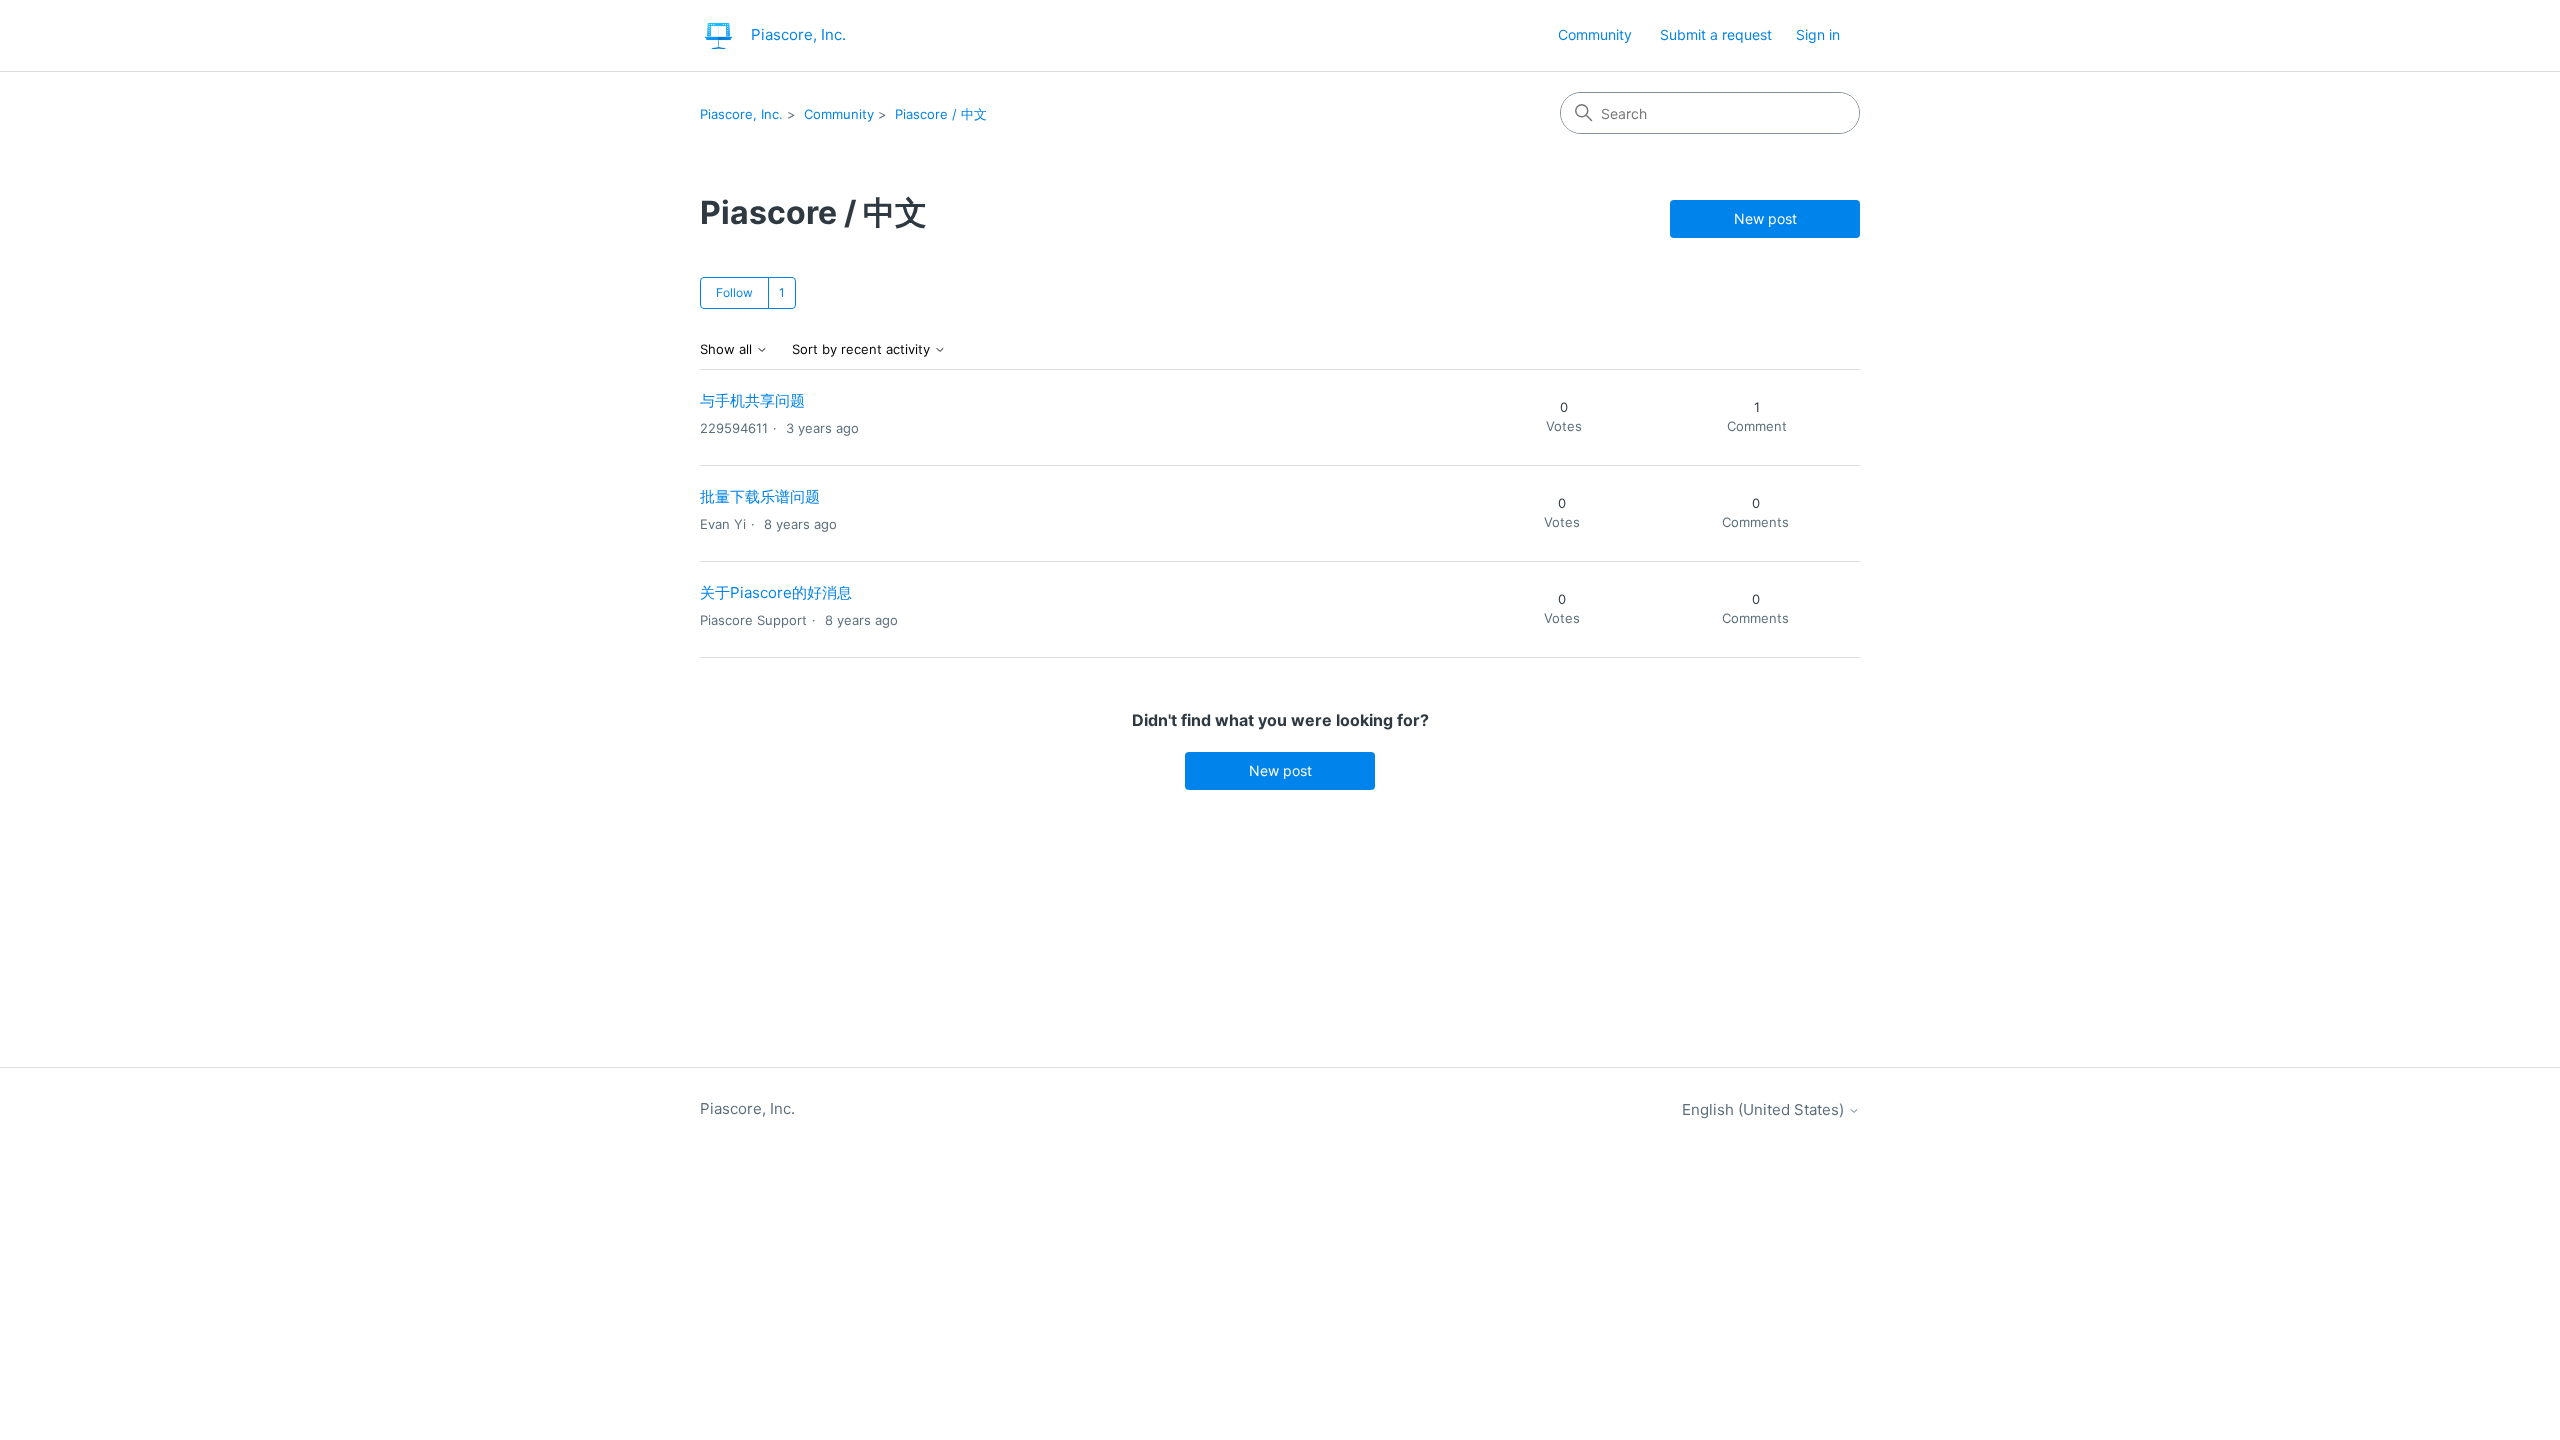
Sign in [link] (1818, 34)
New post (1765, 218)
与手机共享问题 (752, 400)
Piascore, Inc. (741, 114)
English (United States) (1765, 1109)
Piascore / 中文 (941, 114)
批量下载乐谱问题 (760, 496)
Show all (728, 349)
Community (1595, 34)
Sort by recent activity (863, 349)
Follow (734, 292)
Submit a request (1716, 34)
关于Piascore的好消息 (776, 592)
